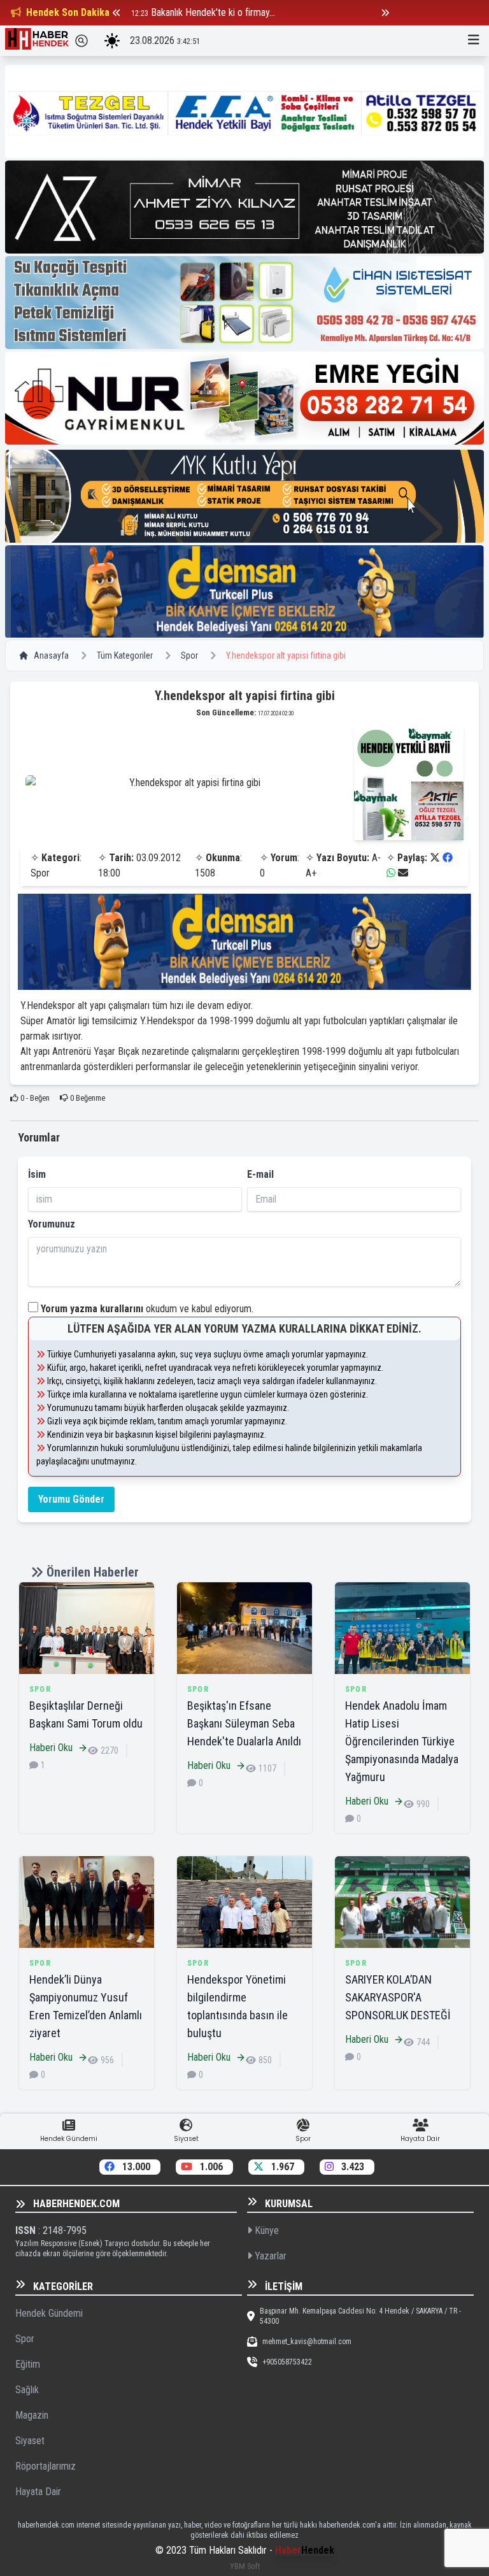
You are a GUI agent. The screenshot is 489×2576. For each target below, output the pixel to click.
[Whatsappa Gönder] (391, 873)
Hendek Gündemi (49, 2313)
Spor (189, 655)
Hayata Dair (38, 2492)
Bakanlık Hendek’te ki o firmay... (213, 12)
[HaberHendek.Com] (37, 41)
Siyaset (30, 2441)
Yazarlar (269, 2256)
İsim (37, 1174)
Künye (266, 2230)
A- (376, 858)
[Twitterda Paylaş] (435, 858)
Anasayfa (51, 655)
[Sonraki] (385, 13)
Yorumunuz (52, 1224)
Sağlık (27, 2390)
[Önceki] (117, 13)
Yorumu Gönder (71, 1499)
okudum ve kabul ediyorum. (147, 1309)
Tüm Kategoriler (125, 655)
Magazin (32, 2415)
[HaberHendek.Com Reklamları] (244, 111)
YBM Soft (245, 2566)
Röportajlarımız (46, 2466)
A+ (311, 873)
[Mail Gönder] (403, 873)
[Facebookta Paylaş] (448, 858)
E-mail (260, 1174)
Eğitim (28, 2364)
